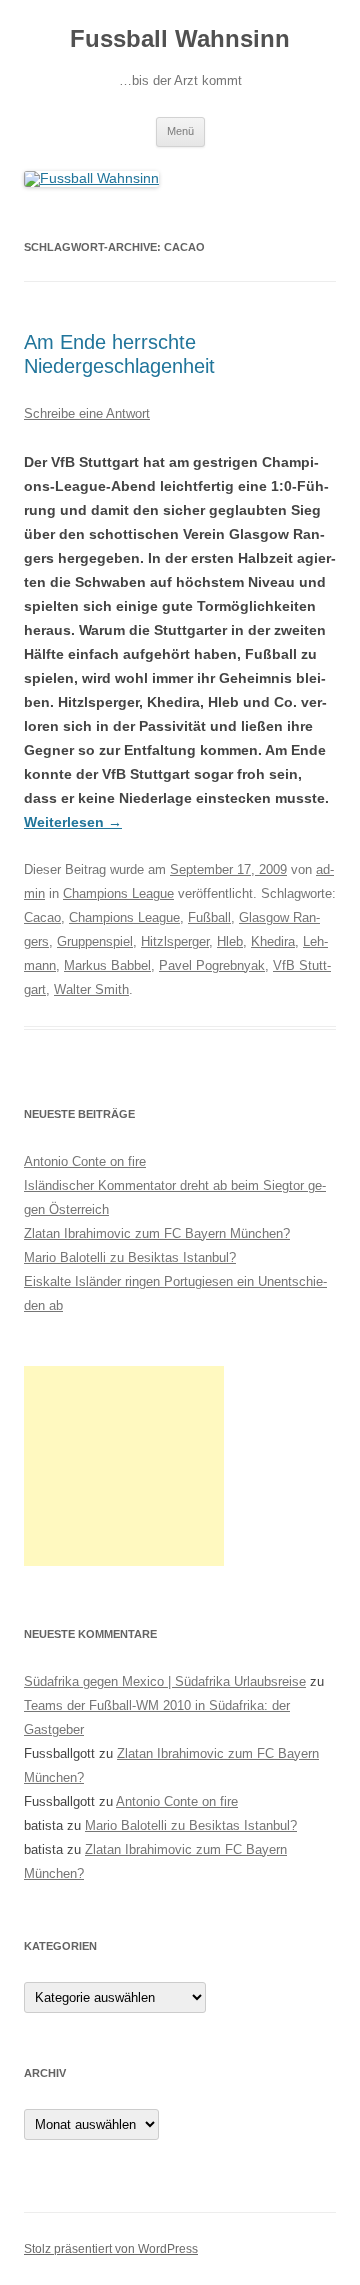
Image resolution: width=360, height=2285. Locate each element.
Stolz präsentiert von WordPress (111, 2249)
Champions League (118, 893)
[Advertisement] (124, 1466)
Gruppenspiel (95, 941)
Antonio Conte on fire (85, 1161)
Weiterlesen (73, 822)
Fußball (209, 917)
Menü (180, 131)
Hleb (230, 941)
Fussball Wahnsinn (180, 38)
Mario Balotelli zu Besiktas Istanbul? (130, 1257)
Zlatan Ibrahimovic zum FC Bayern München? (157, 1233)
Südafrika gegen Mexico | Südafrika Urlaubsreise (165, 1681)
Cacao (42, 917)
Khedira (273, 941)
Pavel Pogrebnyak (212, 965)
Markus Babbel (107, 965)
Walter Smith (91, 989)
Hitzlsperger (175, 941)
